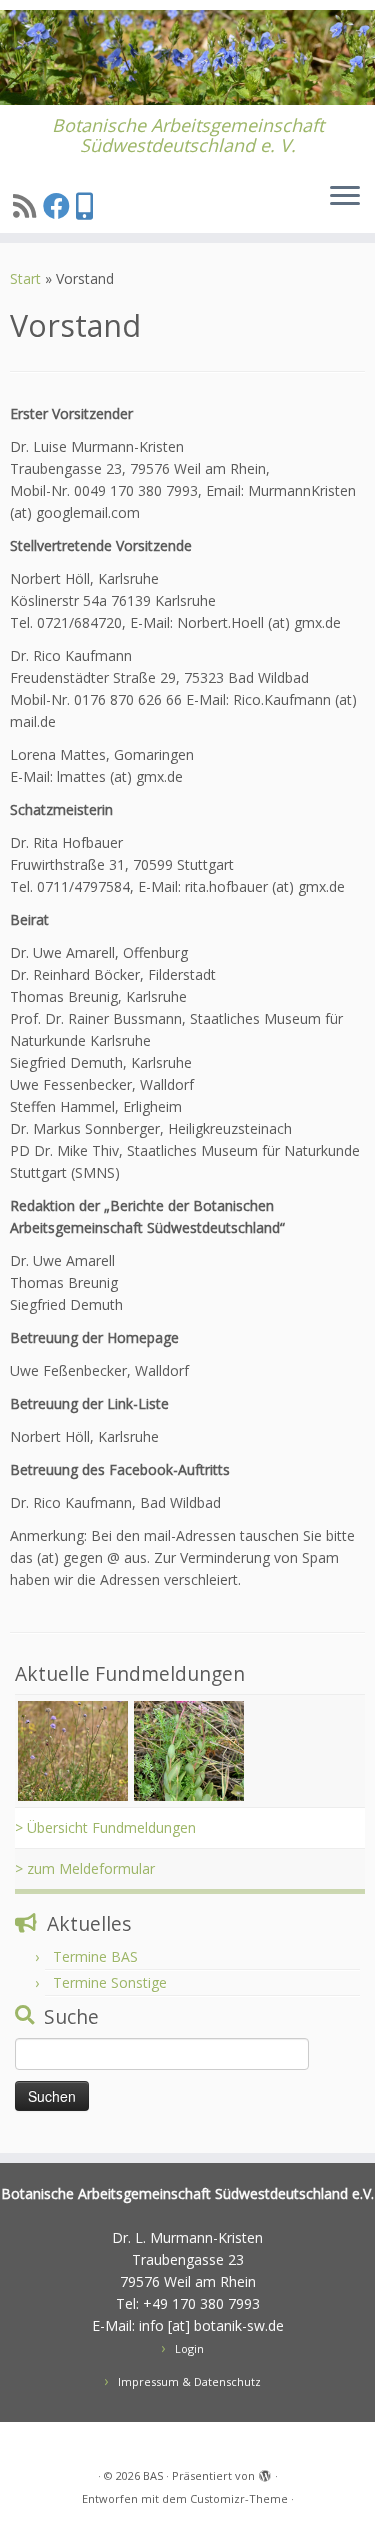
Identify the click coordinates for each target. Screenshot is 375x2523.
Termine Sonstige (110, 1982)
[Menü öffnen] (345, 197)
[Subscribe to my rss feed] (28, 205)
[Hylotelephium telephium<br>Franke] (189, 1749)
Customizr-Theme (239, 2498)
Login (189, 2348)
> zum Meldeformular (85, 1868)
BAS (153, 2475)
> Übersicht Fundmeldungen (105, 1827)
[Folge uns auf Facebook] (59, 205)
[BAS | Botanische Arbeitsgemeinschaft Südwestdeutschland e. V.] (187, 57)
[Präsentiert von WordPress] (265, 2472)
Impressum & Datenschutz (189, 2381)
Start (25, 278)
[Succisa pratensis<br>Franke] (73, 1749)
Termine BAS (95, 1956)
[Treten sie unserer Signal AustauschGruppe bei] (87, 205)
